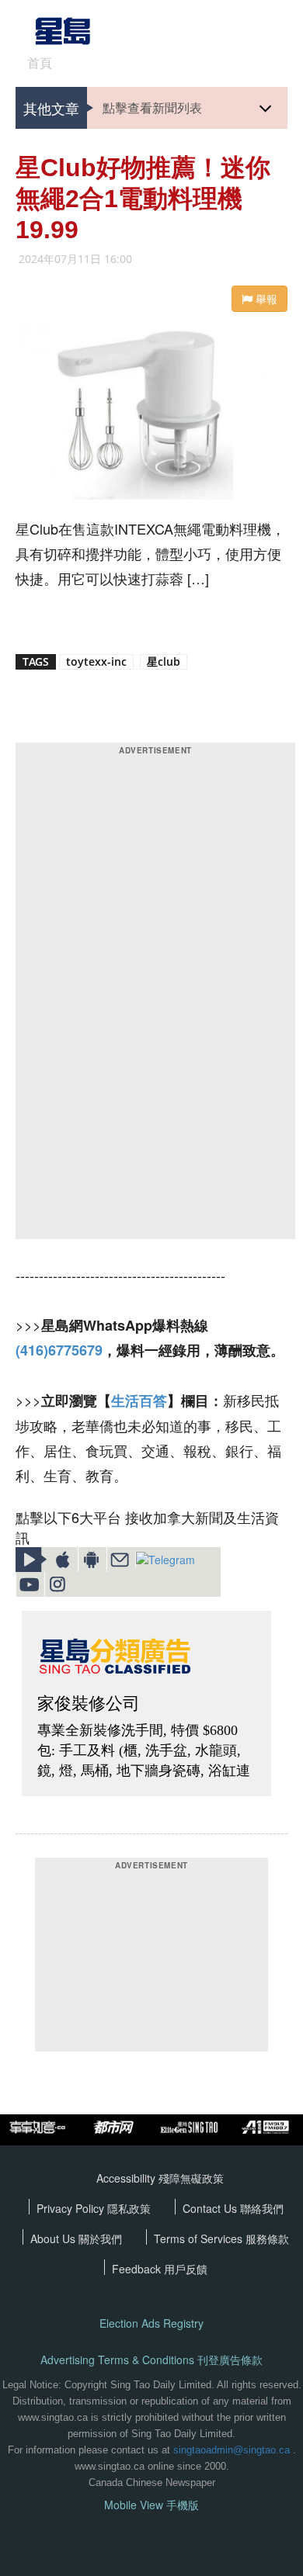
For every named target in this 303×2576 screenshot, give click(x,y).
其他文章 (51, 108)
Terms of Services (200, 2238)
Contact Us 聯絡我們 (233, 2208)
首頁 (40, 63)
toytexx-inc (96, 661)
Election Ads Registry (151, 2323)
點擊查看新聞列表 (152, 107)
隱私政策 (129, 2208)
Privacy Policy (72, 2208)
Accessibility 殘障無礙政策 (160, 2178)
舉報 (265, 299)
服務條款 (267, 2238)
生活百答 (139, 1401)
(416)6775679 (59, 1350)
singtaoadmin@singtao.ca (232, 2450)
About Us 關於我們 (76, 2238)
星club (164, 661)
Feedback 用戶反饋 (160, 2269)
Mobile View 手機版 (151, 2505)
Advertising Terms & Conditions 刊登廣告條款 (151, 2360)
